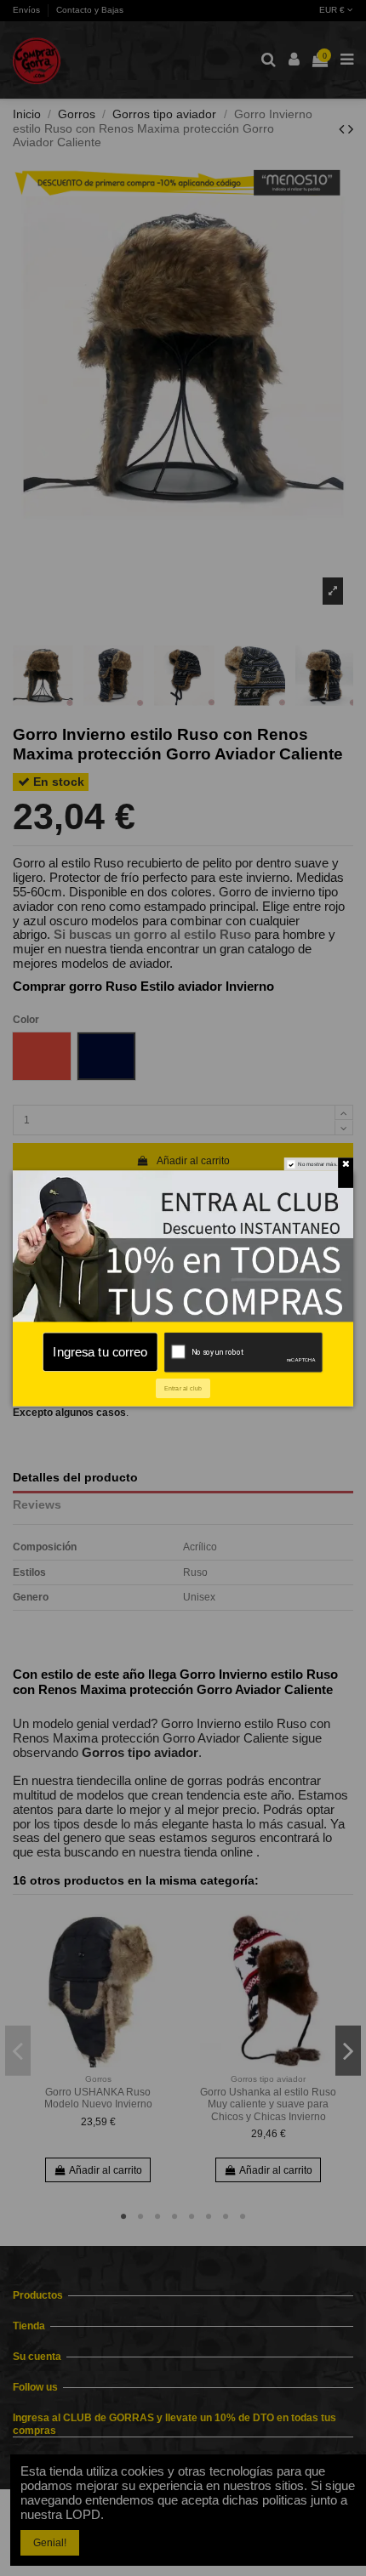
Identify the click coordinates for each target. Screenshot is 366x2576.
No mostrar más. (317, 1164)
